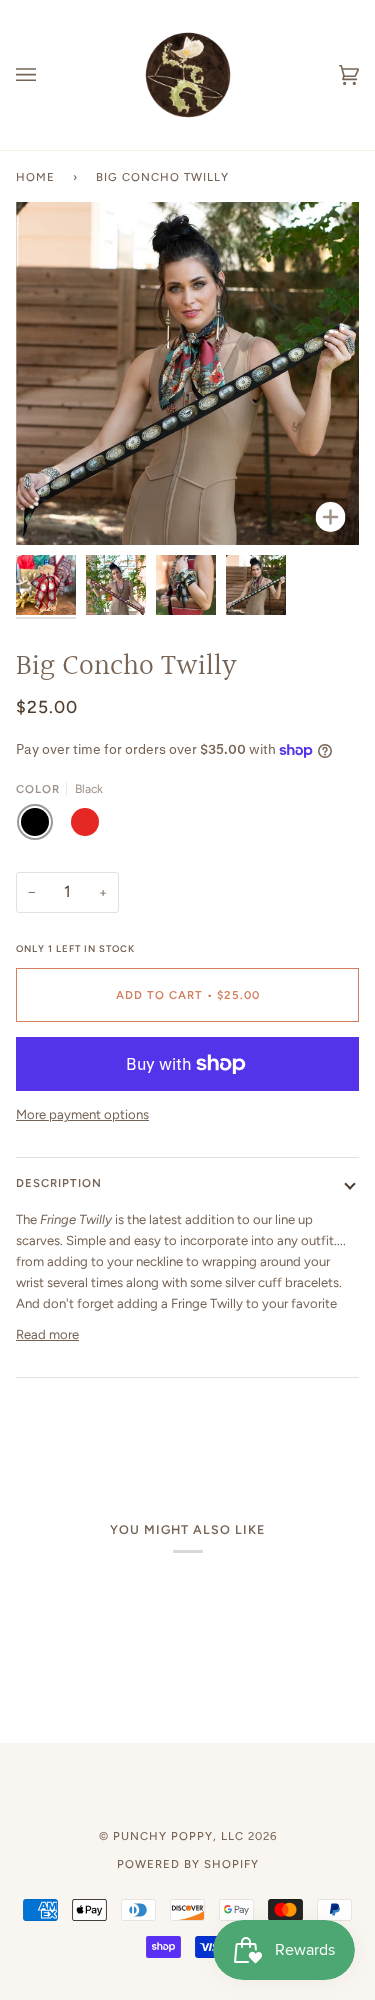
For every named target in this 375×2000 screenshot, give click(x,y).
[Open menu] (46, 75)
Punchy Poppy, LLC (178, 1836)
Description (59, 1183)
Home (35, 177)
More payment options (82, 1114)
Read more (47, 1334)
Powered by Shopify (188, 1864)
